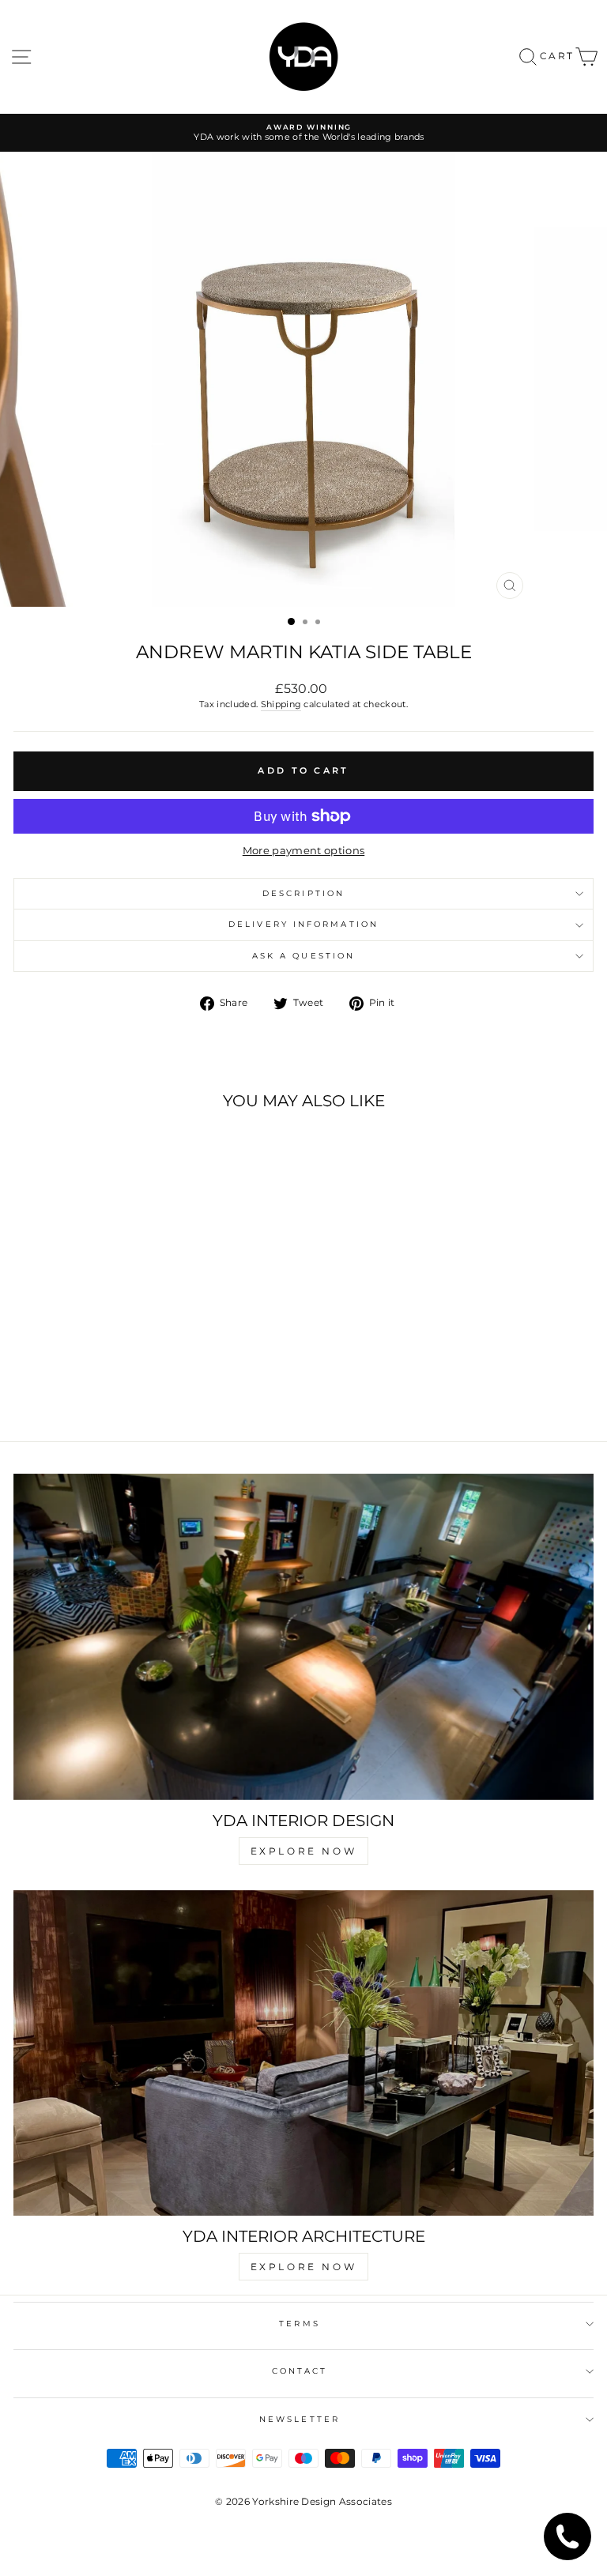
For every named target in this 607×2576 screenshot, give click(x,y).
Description (303, 893)
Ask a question (303, 956)
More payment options (303, 851)
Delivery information (303, 924)
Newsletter (300, 2419)
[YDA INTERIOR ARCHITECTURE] (303, 2053)
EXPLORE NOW (304, 1851)
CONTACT (300, 2371)
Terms (299, 2324)
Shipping (281, 704)
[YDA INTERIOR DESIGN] (303, 1637)
